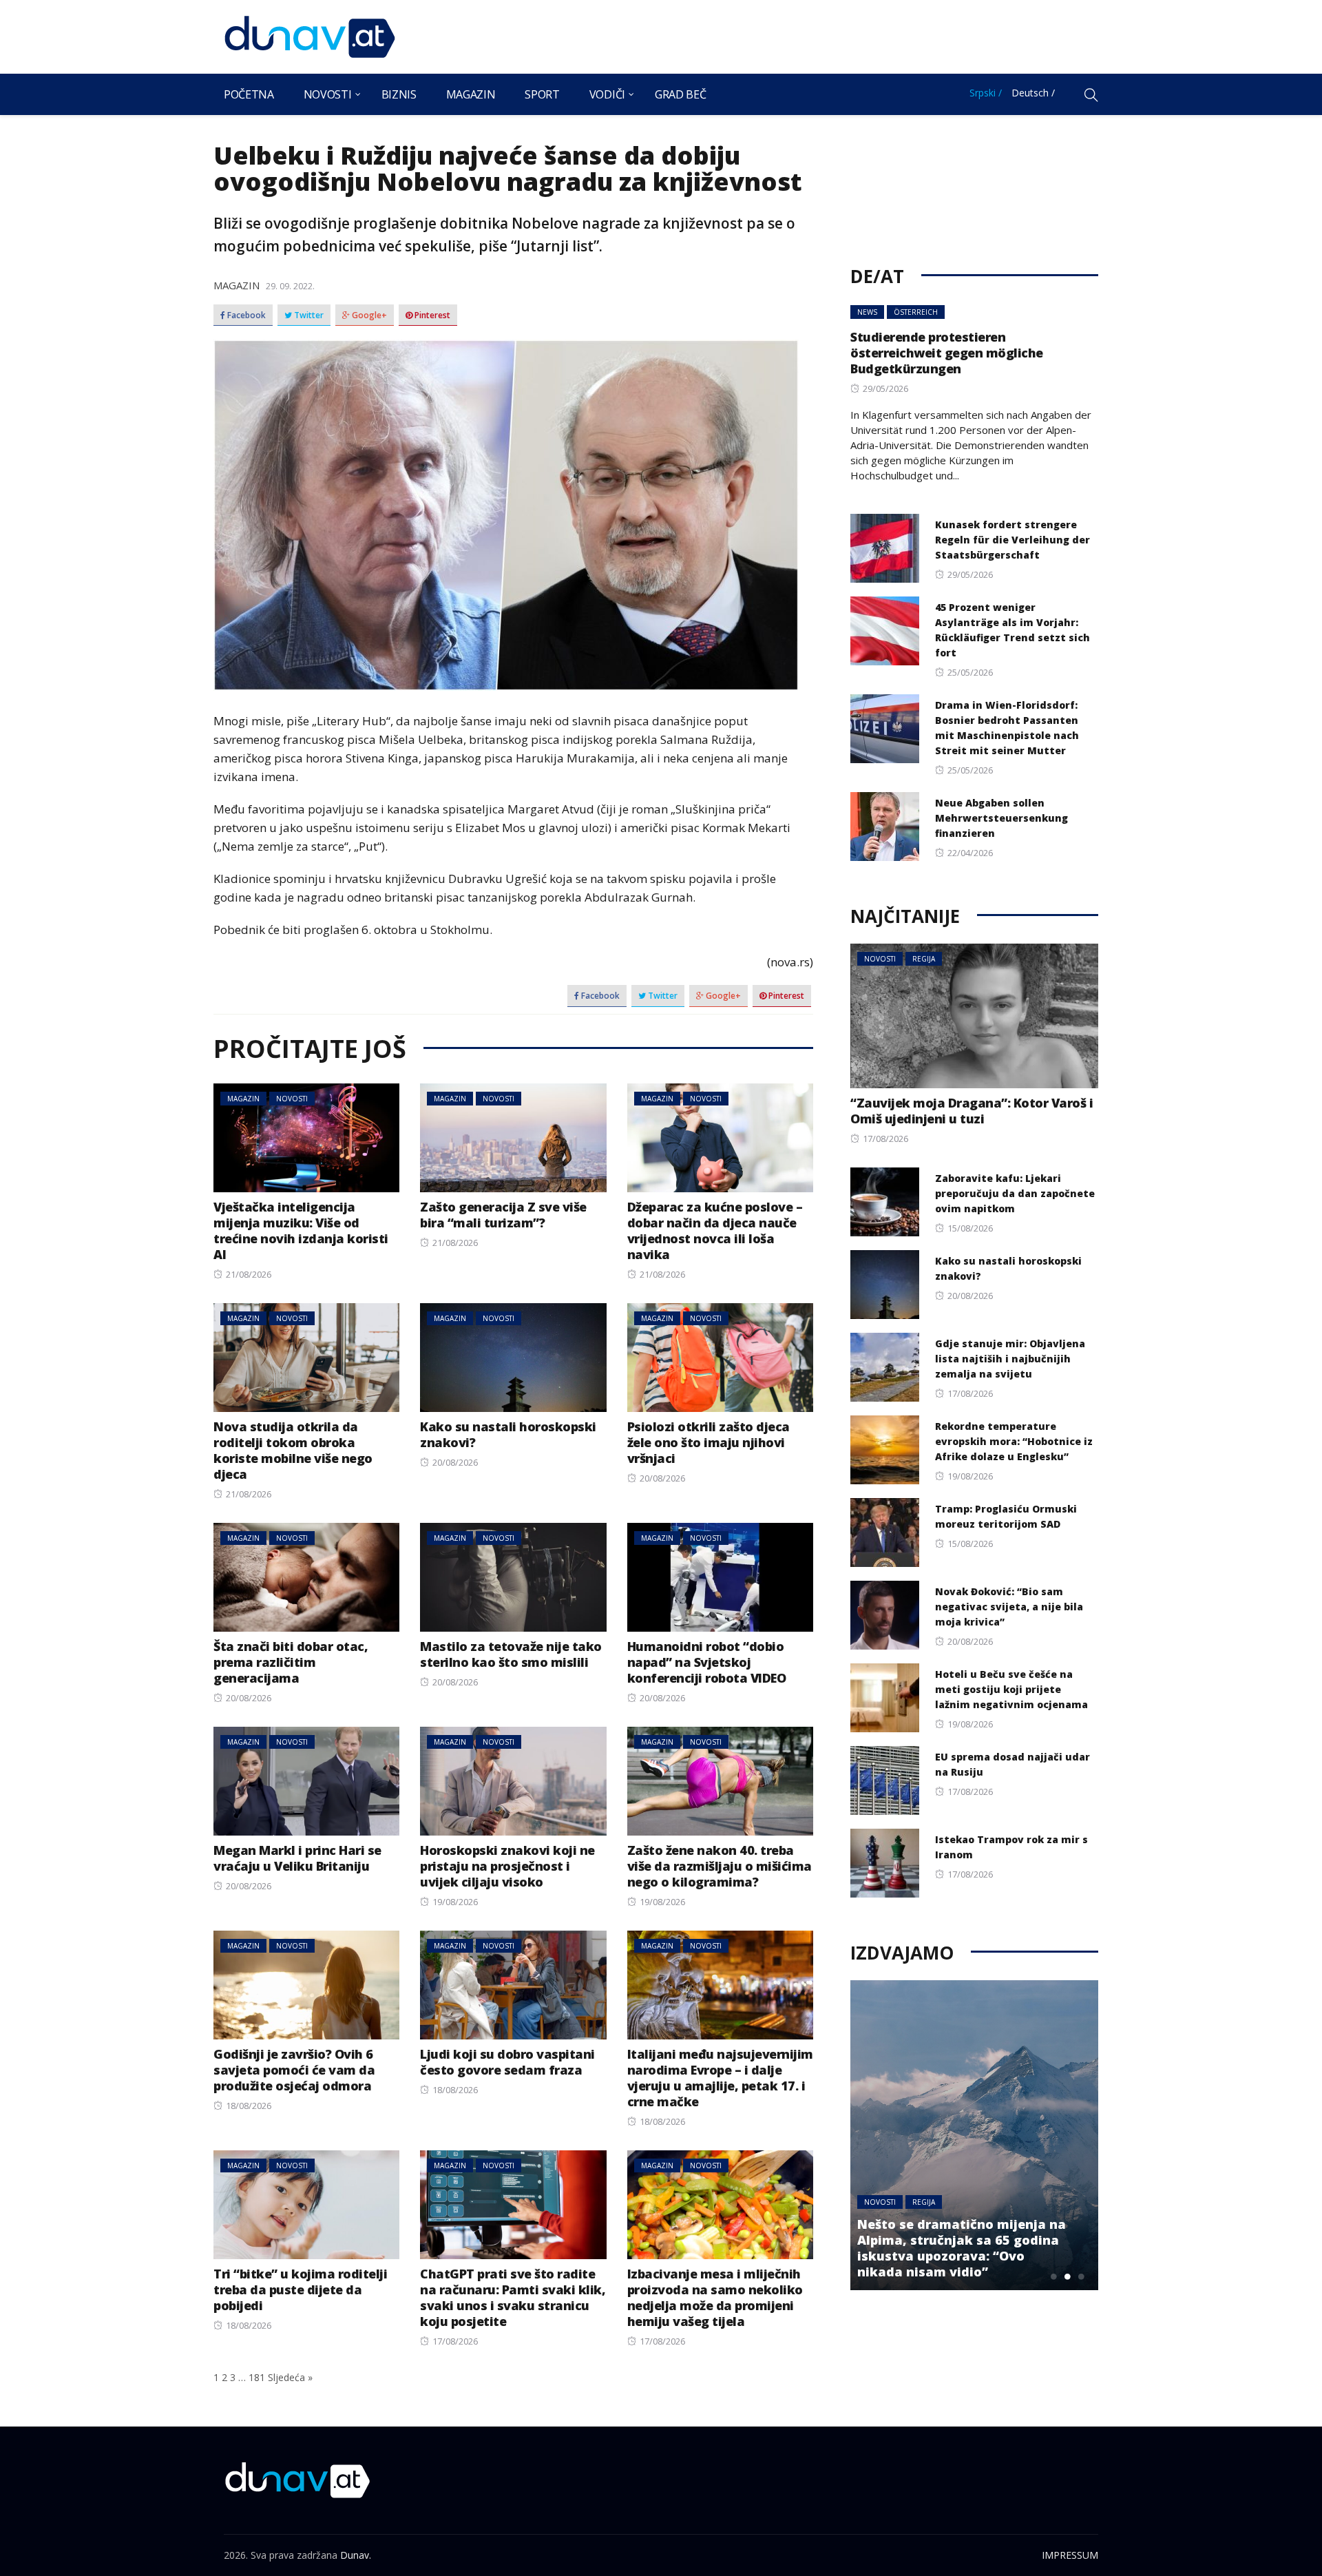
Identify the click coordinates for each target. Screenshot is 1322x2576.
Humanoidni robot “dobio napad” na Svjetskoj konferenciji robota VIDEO (707, 1662)
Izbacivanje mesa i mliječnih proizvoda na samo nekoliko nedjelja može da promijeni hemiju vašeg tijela (715, 2297)
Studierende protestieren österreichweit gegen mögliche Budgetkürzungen (947, 353)
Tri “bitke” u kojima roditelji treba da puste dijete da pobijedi (300, 2289)
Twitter (308, 315)
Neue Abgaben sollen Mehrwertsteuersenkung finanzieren (1001, 818)
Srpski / (986, 93)
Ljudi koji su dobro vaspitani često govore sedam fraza (507, 2062)
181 (257, 2377)
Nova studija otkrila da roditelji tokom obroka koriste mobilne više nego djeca (293, 1450)
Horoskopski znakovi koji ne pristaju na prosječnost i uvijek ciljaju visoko (507, 1866)
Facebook (245, 315)
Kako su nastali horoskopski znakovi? (508, 1434)
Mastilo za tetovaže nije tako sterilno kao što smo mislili (511, 1654)
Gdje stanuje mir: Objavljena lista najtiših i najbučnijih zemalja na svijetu (1010, 1359)
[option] (974, 2135)
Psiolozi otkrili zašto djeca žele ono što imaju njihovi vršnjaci (709, 1442)
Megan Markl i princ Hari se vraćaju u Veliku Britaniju (297, 1858)
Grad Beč (680, 94)
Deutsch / (1033, 93)
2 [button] (1067, 2276)
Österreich (916, 312)
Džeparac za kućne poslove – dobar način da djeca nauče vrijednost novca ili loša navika (715, 1230)
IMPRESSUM (1070, 2555)
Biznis (399, 94)
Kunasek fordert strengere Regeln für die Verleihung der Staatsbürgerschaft (1013, 540)
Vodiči (607, 94)
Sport (542, 94)
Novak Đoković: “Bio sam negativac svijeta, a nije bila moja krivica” (1009, 1607)
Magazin (471, 94)
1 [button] (1053, 2276)
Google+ (368, 315)
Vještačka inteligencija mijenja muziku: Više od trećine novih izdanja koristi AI (301, 1230)
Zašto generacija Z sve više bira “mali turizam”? (503, 1215)
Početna (249, 94)
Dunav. (356, 2555)
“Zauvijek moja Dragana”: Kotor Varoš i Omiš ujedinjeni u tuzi (972, 1111)
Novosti (328, 94)
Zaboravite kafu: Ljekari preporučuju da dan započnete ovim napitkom (1015, 1193)
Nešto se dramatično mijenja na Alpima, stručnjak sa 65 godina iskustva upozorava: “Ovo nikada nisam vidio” (962, 2248)
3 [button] (1081, 2276)
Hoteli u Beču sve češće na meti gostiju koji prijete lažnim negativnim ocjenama (1011, 1689)
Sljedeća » (290, 2377)
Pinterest (431, 315)
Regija (924, 959)
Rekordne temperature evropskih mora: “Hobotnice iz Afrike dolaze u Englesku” (1014, 1441)
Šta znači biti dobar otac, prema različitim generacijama (291, 1662)
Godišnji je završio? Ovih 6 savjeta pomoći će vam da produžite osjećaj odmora (294, 2070)
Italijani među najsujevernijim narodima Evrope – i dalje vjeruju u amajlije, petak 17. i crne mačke (720, 2078)
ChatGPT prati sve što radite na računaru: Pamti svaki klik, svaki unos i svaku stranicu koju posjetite (513, 2297)
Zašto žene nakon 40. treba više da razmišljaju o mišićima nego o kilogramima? (720, 1866)
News (867, 312)
